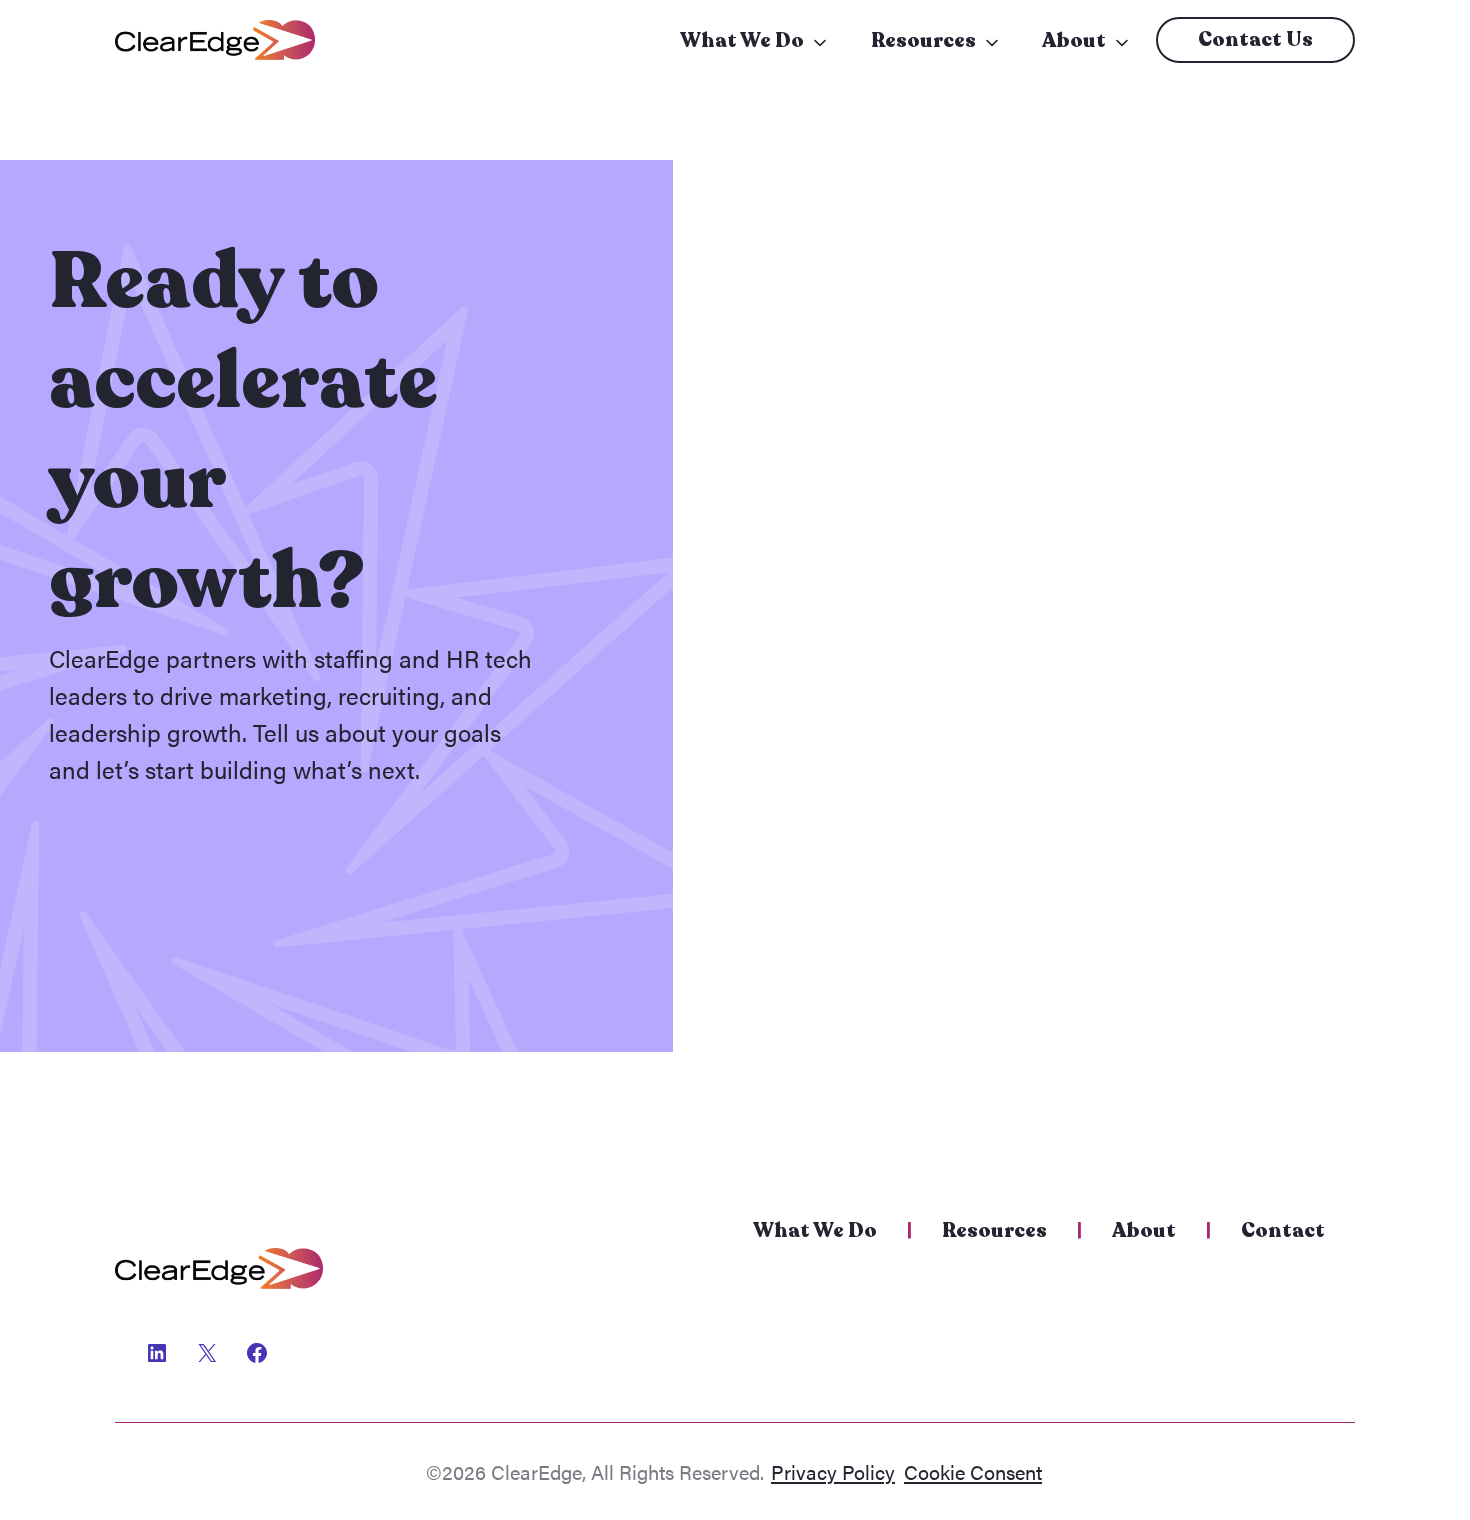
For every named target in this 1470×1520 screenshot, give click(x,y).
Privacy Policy (833, 1471)
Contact (1283, 1230)
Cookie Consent (973, 1471)
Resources (923, 40)
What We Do (742, 40)
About (1074, 40)
